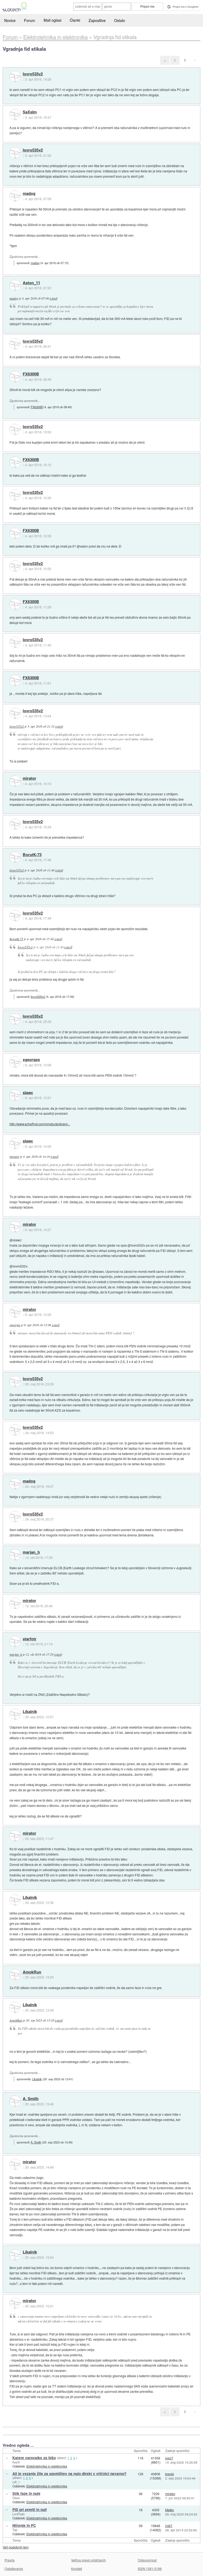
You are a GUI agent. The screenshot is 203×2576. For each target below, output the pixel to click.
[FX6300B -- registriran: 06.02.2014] (15, 376)
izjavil (53, 298)
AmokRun (32, 1972)
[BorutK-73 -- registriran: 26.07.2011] (15, 857)
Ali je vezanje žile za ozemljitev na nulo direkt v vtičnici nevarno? (69, 2474)
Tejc (15, 2530)
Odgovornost (147, 2560)
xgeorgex (31, 1060)
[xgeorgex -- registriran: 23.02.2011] (15, 1062)
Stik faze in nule (26, 2493)
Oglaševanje (14, 2568)
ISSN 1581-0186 (150, 2568)
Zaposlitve (97, 20)
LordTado (19, 2514)
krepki (170, 2474)
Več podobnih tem (16, 2547)
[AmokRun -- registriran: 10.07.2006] (15, 1975)
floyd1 (16, 2462)
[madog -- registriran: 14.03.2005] (15, 196)
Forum (30, 20)
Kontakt (77, 2568)
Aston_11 (31, 283)
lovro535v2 (33, 74)
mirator (29, 778)
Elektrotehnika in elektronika (47, 2466)
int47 (169, 2526)
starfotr (30, 1639)
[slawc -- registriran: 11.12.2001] (15, 1095)
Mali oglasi (52, 20)
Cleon (16, 2498)
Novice (10, 20)
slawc (28, 1093)
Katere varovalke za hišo (34, 2458)
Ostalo (120, 20)
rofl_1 (16, 2482)
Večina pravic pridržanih (88, 2560)
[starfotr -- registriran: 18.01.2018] (15, 1641)
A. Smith (31, 2099)
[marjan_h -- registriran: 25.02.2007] (15, 1555)
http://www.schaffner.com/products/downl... (40, 1124)
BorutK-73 (32, 855)
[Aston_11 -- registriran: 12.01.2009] (15, 285)
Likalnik (30, 1712)
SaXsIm (30, 112)
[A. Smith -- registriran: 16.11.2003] (15, 2101)
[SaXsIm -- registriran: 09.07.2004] (15, 114)
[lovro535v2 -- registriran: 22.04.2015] (15, 76)
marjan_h (31, 1552)
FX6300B (31, 374)
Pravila (10, 2560)
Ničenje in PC (24, 2525)
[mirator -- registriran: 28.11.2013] (15, 781)
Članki (75, 20)
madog (29, 194)
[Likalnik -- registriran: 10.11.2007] (15, 1714)
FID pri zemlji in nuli (30, 2510)
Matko (170, 2510)
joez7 (169, 2458)
